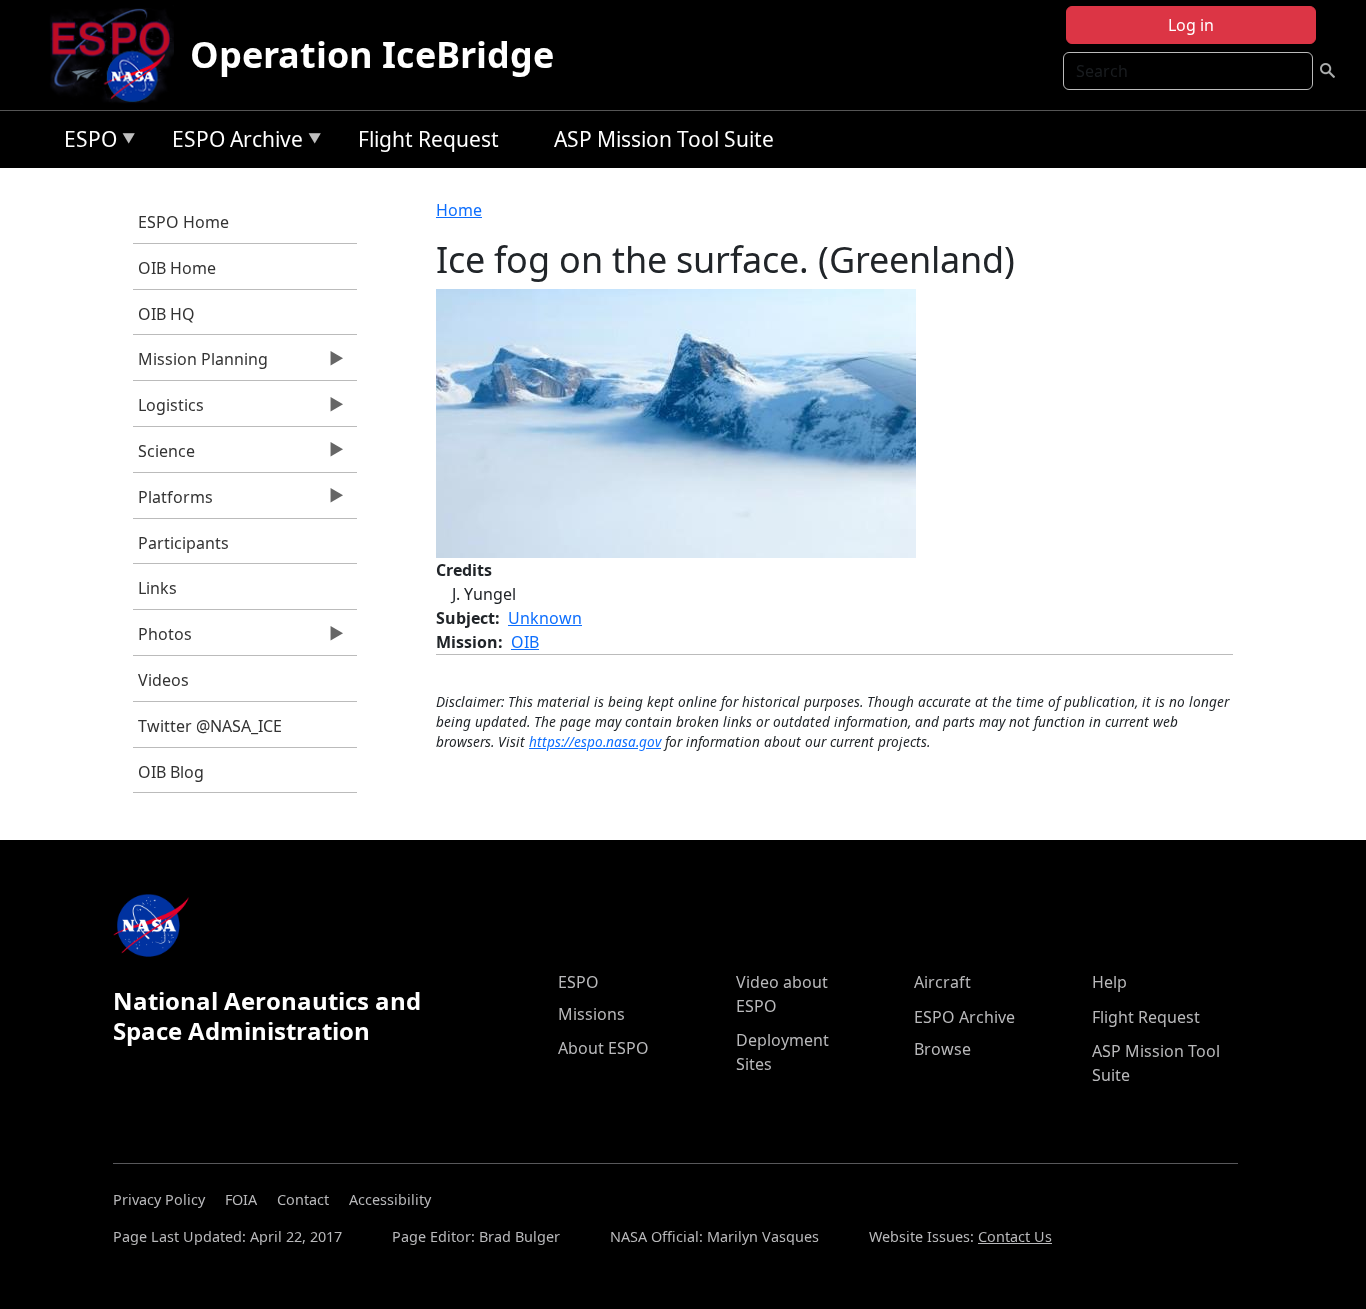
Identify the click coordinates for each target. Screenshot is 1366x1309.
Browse (942, 1049)
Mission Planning (200, 364)
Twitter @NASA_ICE (210, 726)
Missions (591, 1014)
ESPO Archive (232, 142)
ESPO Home (183, 222)
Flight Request (428, 139)
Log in (1191, 25)
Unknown (545, 618)
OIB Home (177, 268)
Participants (183, 543)
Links (157, 588)
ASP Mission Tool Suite (664, 139)
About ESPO (603, 1048)
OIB (525, 642)
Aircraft (942, 982)
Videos (163, 680)
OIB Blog (171, 772)
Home (459, 210)
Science (164, 456)
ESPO (85, 142)
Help (1109, 982)
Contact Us (1015, 1236)
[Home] (118, 55)
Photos (162, 639)
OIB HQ (166, 314)
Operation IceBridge (372, 54)
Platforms (173, 502)
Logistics (168, 410)
